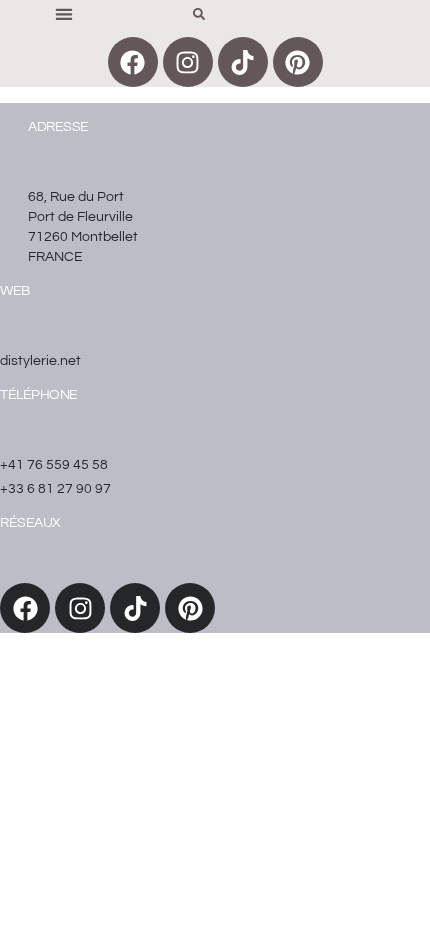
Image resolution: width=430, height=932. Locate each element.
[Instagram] (188, 62)
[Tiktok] (243, 62)
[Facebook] (133, 62)
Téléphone (39, 395)
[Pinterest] (298, 62)
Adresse (58, 127)
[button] (63, 13)
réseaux (30, 523)
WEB (15, 291)
